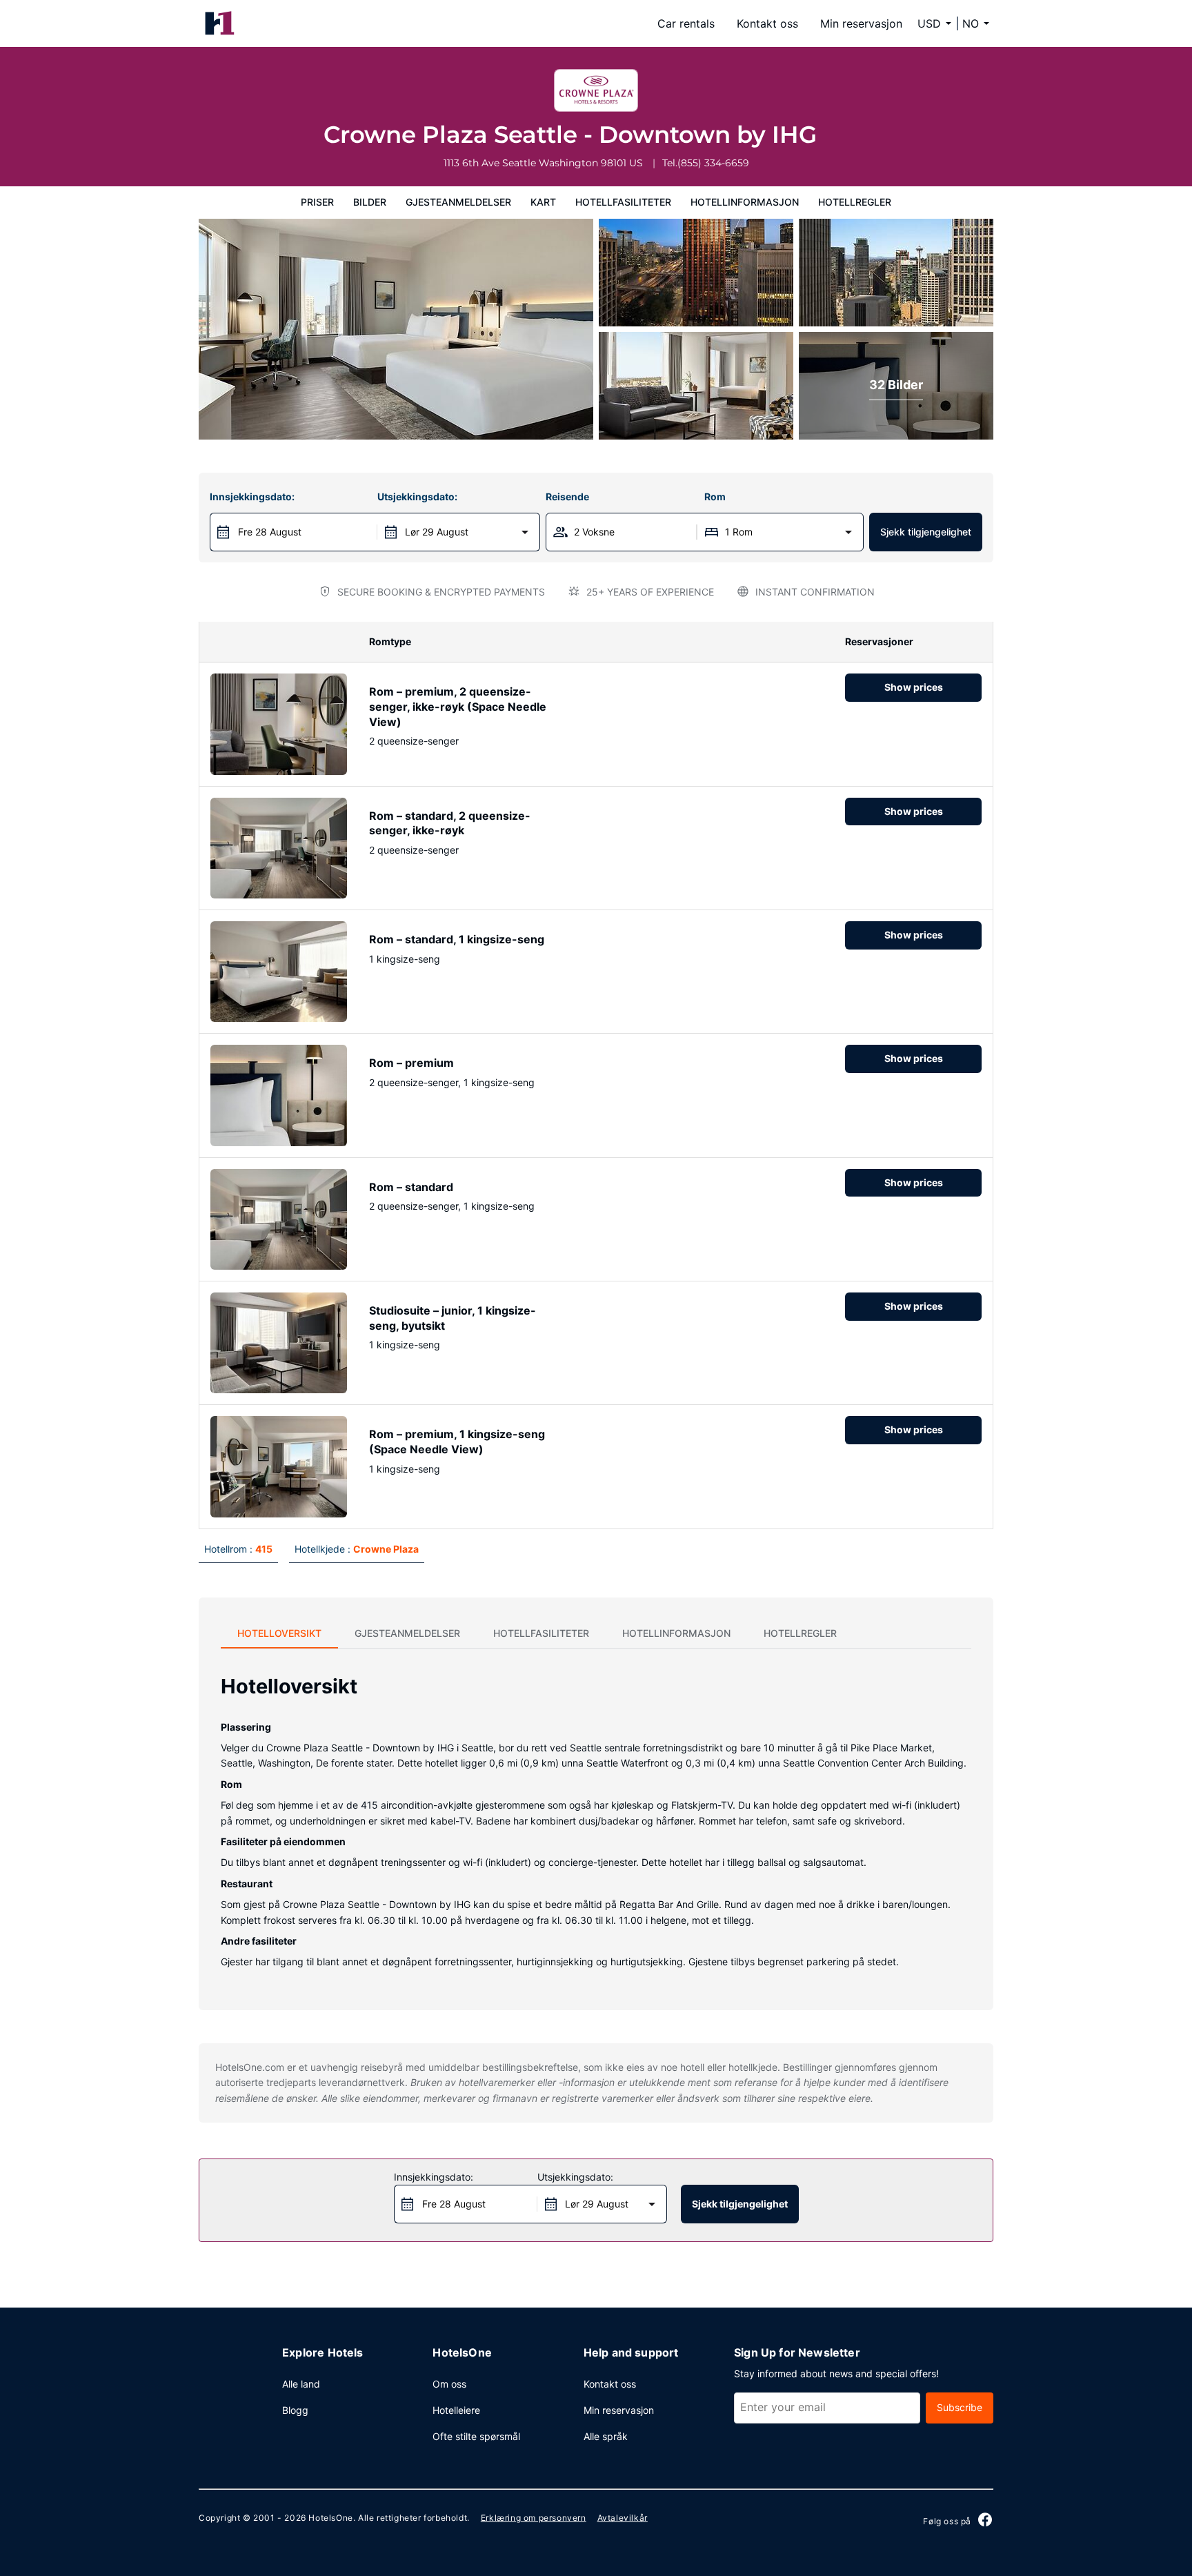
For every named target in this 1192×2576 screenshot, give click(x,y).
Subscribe (960, 2407)
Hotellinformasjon (745, 202)
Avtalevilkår (623, 2518)
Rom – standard (411, 1187)
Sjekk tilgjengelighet (926, 532)
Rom (715, 496)
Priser (317, 202)
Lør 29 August (437, 532)
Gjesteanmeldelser (458, 202)
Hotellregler (855, 202)
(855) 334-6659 (713, 163)
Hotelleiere (456, 2410)
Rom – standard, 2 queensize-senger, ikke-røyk (450, 823)
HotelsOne (330, 2518)
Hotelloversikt (279, 1633)
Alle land (301, 2384)
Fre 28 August (270, 532)
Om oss (449, 2384)
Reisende (567, 496)
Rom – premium (411, 1063)
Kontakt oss (767, 23)
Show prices (914, 687)
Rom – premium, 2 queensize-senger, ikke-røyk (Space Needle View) (458, 706)
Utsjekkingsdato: (417, 496)
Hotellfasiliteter (623, 202)
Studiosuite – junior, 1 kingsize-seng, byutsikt (453, 1318)
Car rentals (686, 23)
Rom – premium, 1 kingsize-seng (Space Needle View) (457, 1442)
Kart (543, 202)
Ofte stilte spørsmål (476, 2436)
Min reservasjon (861, 23)
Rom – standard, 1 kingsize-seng (457, 939)
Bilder (370, 202)
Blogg (295, 2410)
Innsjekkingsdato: (252, 496)
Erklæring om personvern (534, 2518)
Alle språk (606, 2436)
